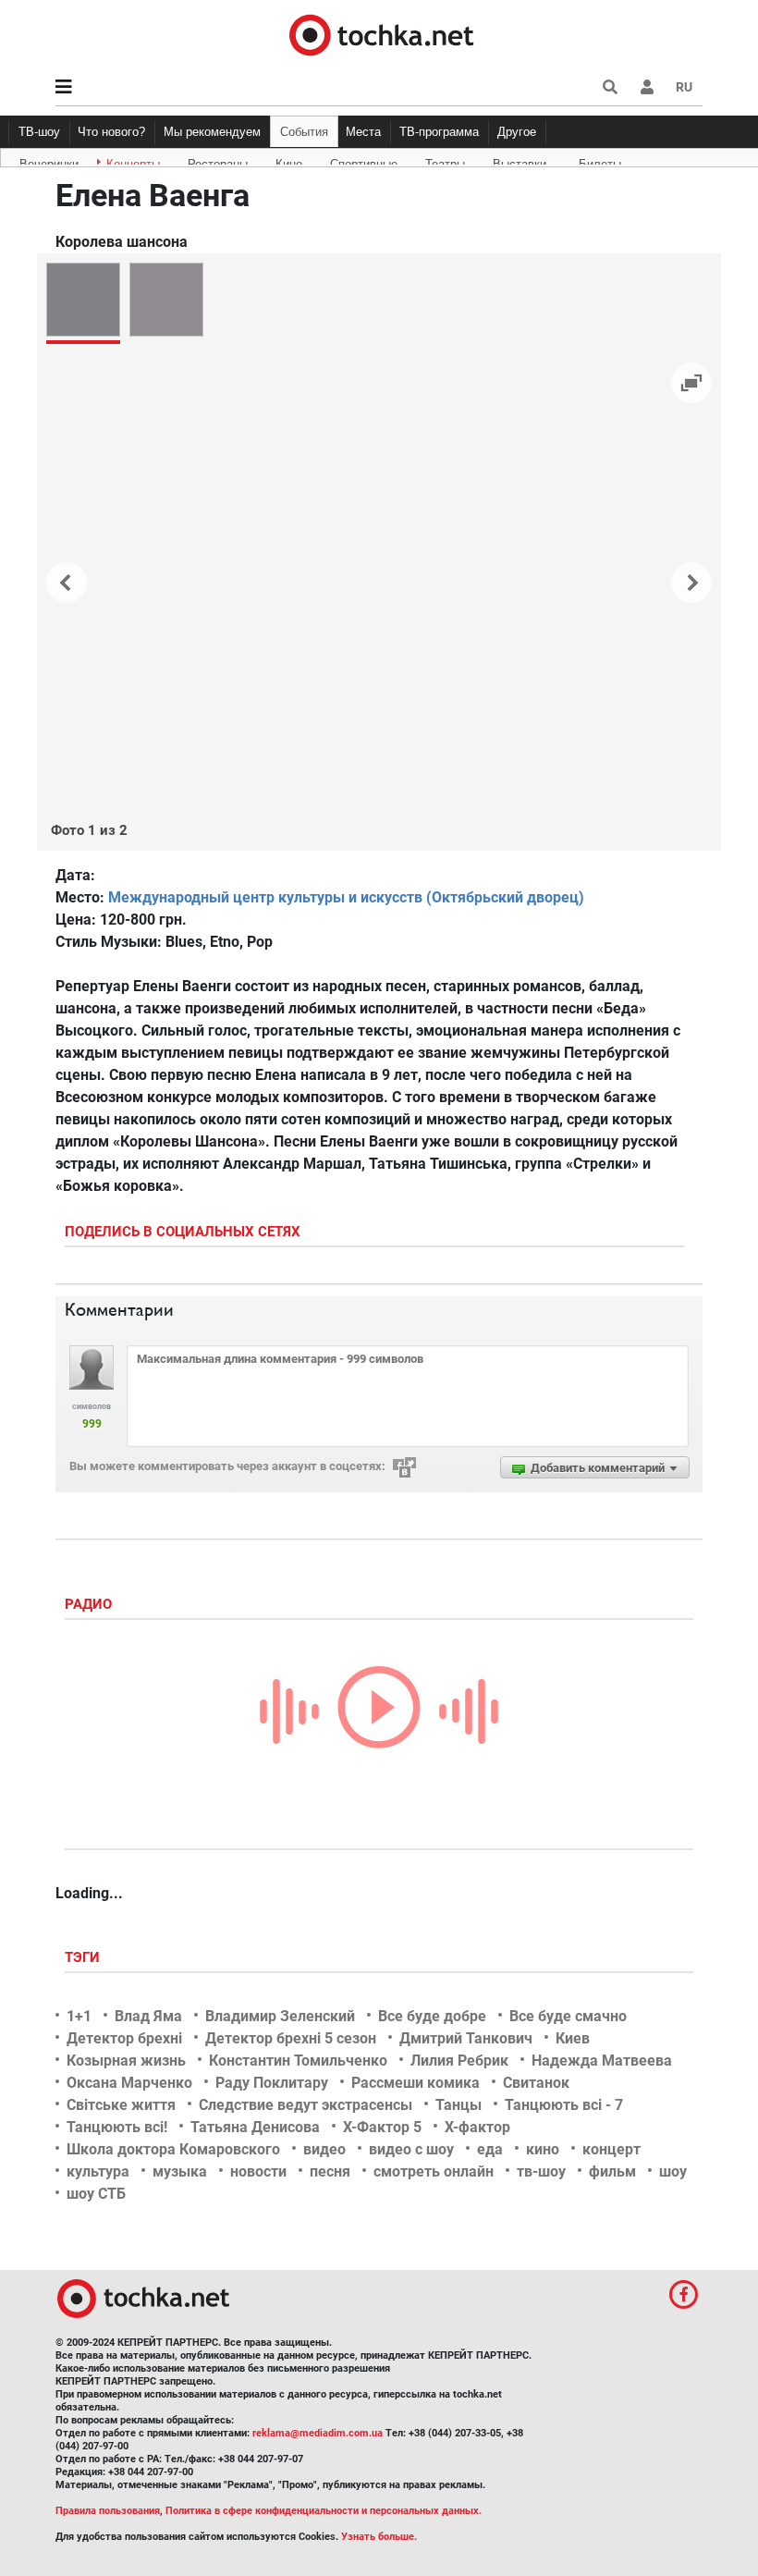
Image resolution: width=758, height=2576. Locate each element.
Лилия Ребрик (459, 2061)
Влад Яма (148, 2016)
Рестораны (218, 161)
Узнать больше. (379, 2537)
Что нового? (111, 132)
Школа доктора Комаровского (173, 2149)
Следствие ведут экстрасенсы (306, 2105)
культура (98, 2171)
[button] (647, 87)
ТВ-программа (439, 132)
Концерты (133, 161)
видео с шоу (411, 2149)
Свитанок (536, 2083)
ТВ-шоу (39, 132)
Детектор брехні (124, 2038)
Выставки (520, 161)
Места (363, 132)
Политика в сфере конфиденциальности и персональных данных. (324, 2511)
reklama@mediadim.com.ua (318, 2433)
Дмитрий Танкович (466, 2038)
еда (490, 2149)
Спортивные (364, 161)
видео (324, 2149)
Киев (573, 2038)
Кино (289, 161)
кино (543, 2149)
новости (258, 2171)
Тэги (84, 1957)
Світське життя (121, 2105)
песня (330, 2171)
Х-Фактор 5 (382, 2127)
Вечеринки (49, 161)
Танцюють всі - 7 (564, 2105)
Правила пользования (108, 2511)
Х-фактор (477, 2127)
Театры (445, 161)
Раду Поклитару (272, 2083)
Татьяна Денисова (255, 2127)
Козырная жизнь (126, 2061)
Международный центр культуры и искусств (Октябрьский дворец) (346, 897)
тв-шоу (541, 2171)
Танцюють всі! (117, 2127)
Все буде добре (432, 2016)
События (304, 132)
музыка (180, 2171)
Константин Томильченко (298, 2061)
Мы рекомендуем (212, 132)
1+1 (79, 2016)
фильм (612, 2171)
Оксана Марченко (129, 2083)
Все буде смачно (568, 2016)
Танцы (458, 2105)
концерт (611, 2149)
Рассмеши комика (416, 2083)
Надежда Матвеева (602, 2061)
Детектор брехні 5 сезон (291, 2038)
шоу (673, 2171)
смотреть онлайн (434, 2171)
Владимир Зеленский (280, 2016)
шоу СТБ (96, 2194)
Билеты (600, 161)
